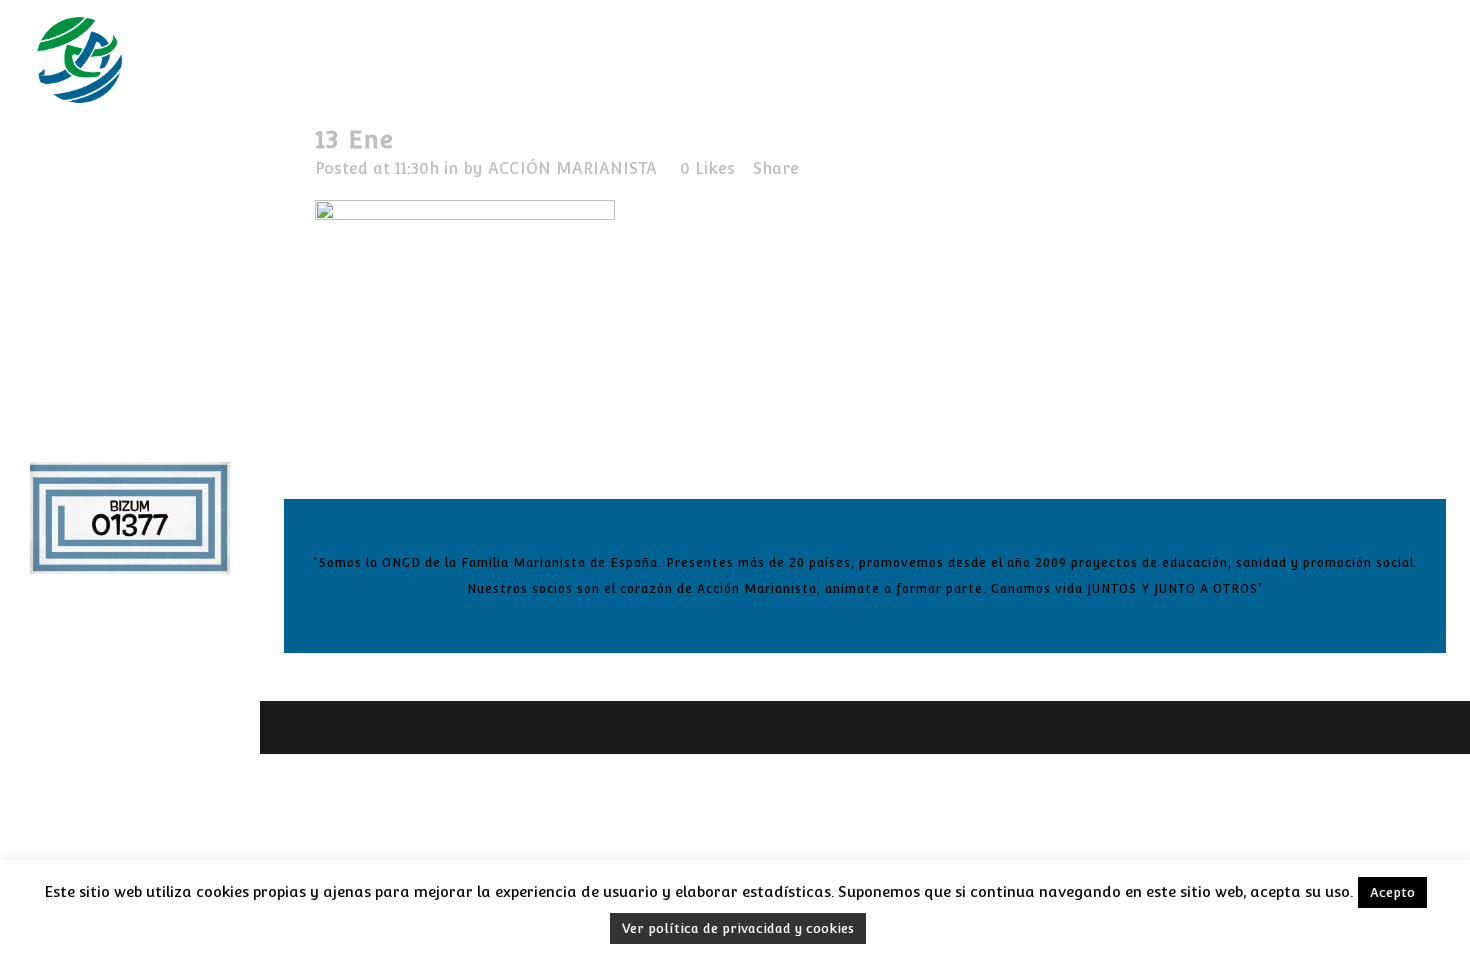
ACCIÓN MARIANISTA (572, 168)
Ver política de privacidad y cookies (738, 928)
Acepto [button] (1392, 892)
